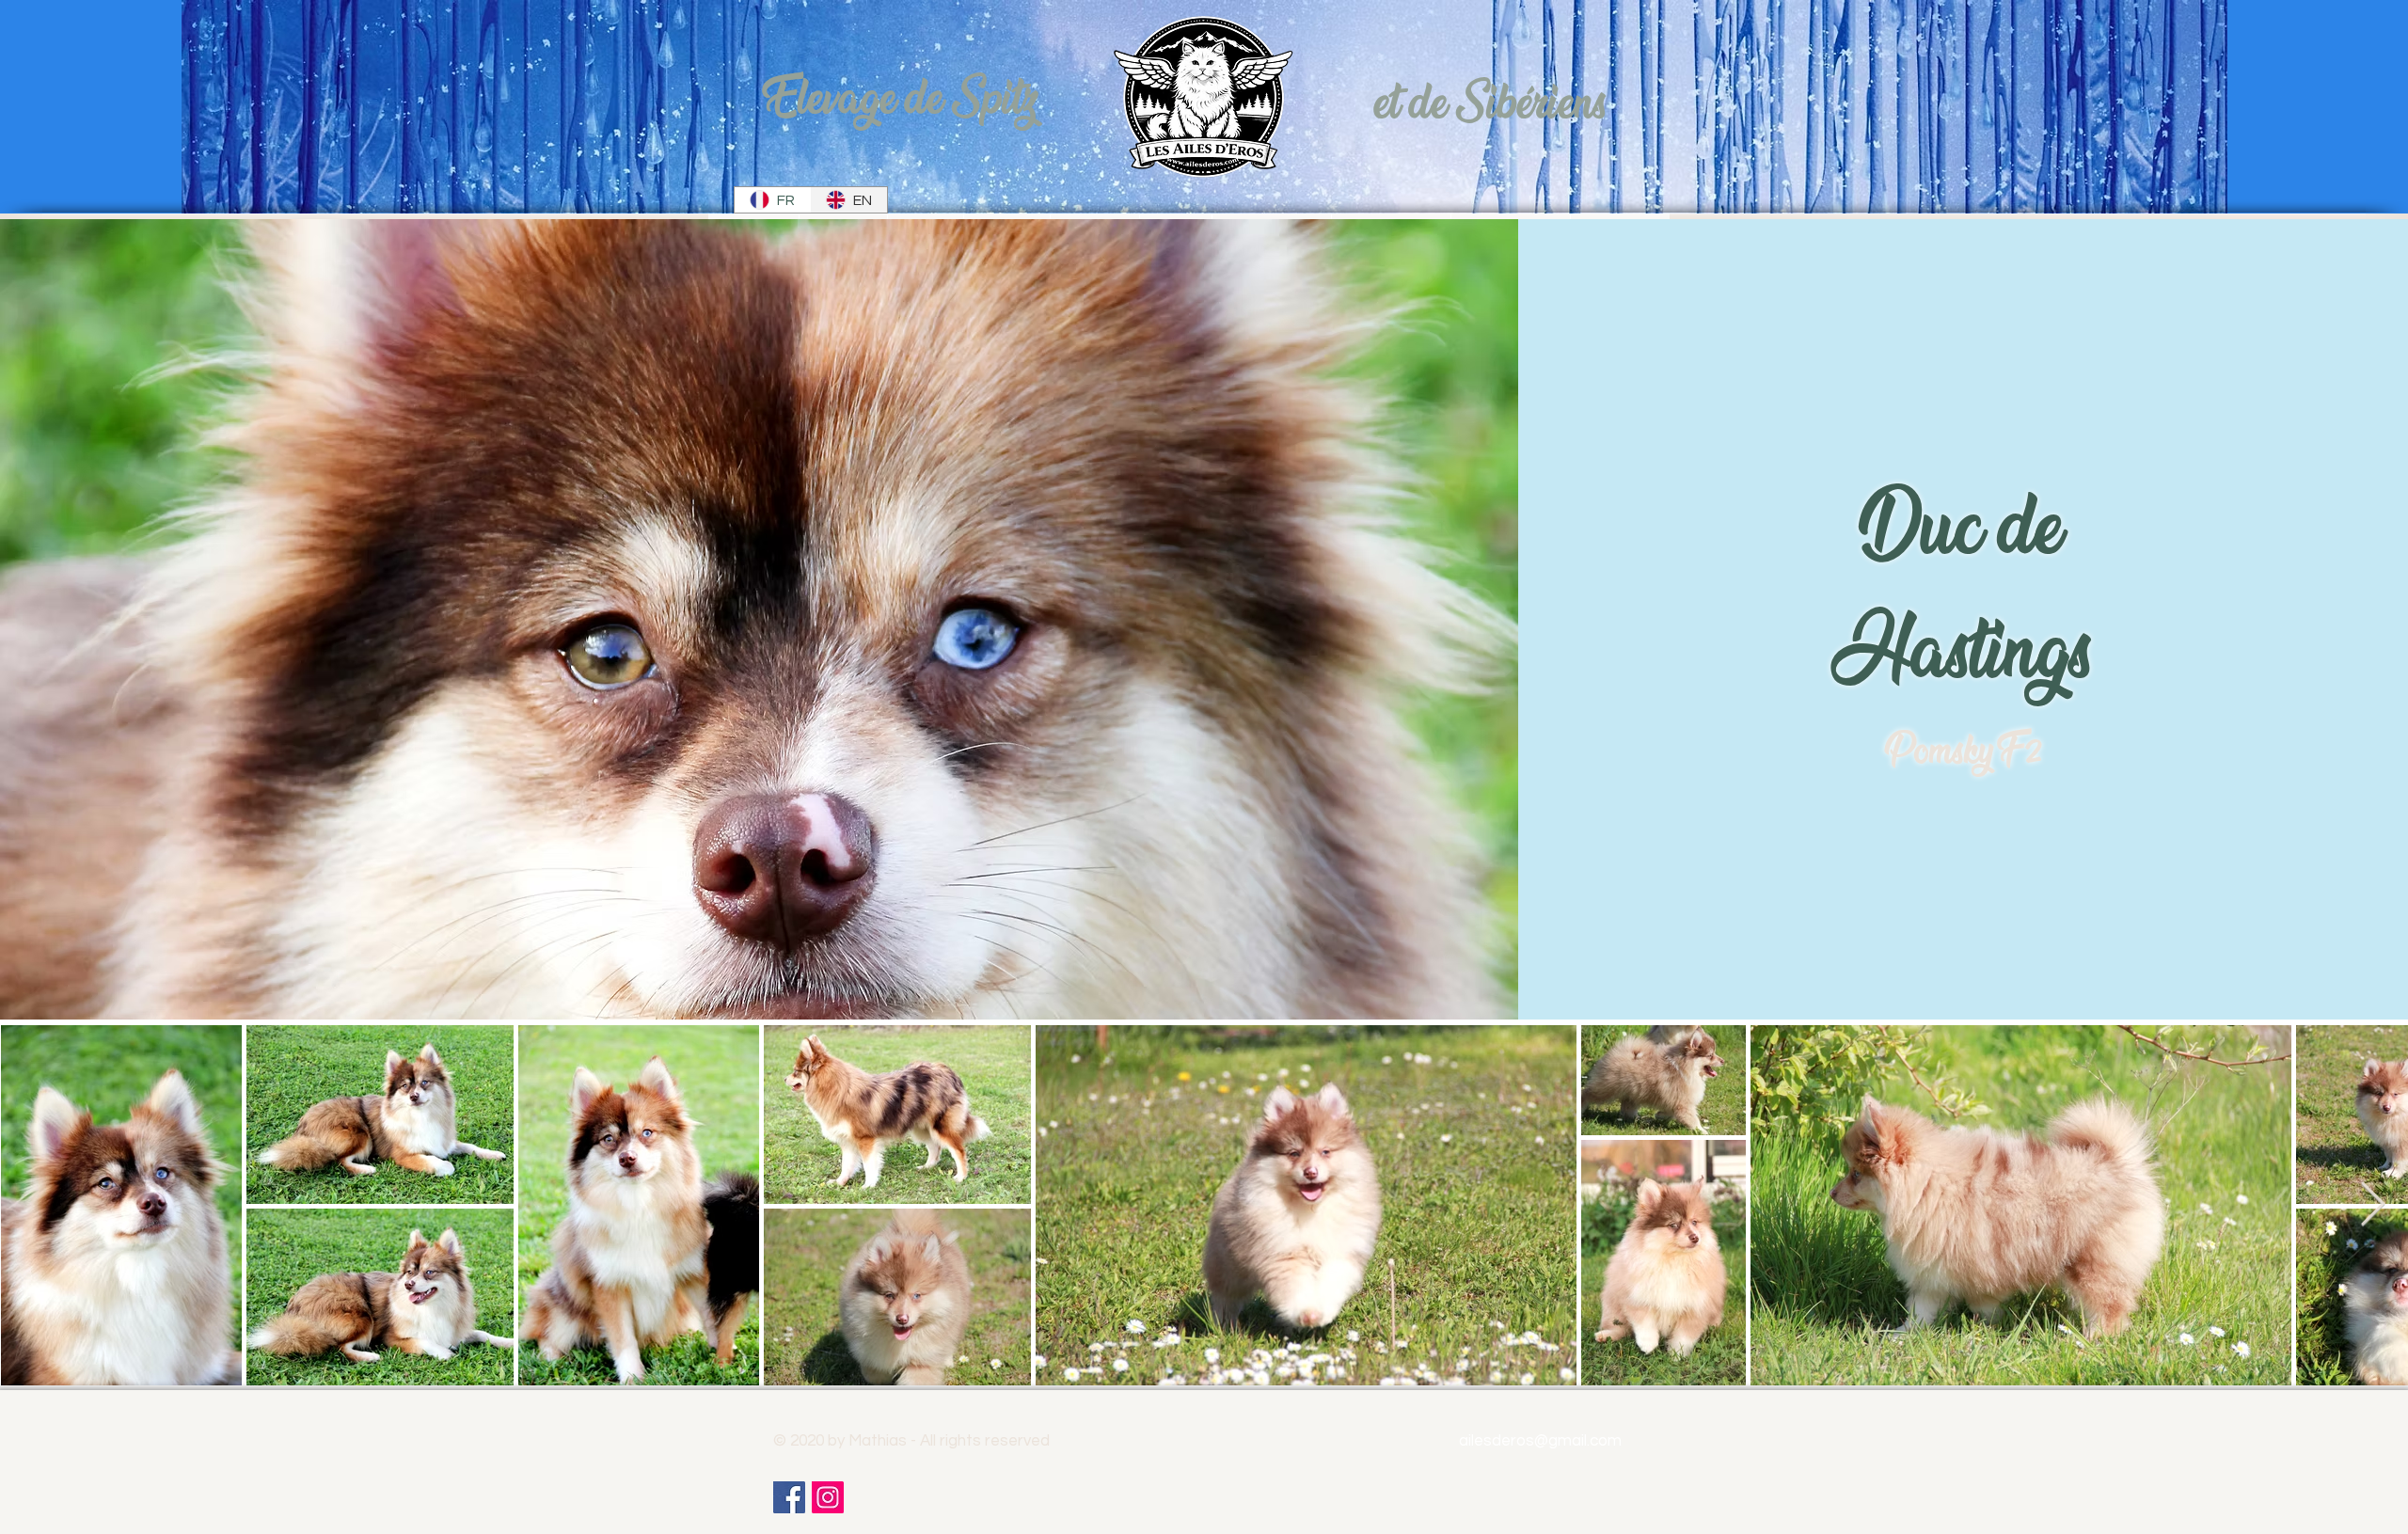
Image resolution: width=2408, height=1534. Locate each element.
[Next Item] (2372, 1205)
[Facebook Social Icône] (789, 1497)
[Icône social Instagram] (828, 1497)
